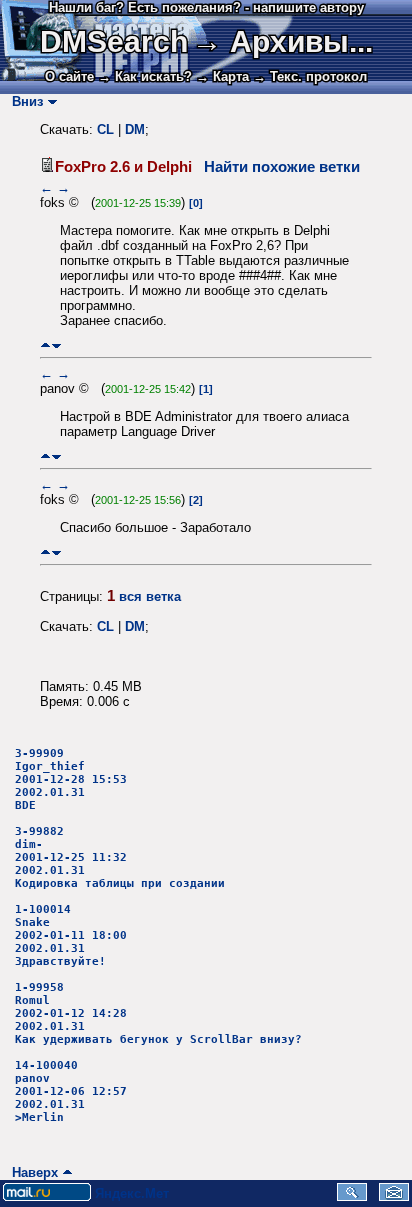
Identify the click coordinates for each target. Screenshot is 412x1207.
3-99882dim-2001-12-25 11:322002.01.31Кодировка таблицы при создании (120, 857)
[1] (206, 389)
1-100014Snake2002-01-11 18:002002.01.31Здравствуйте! (71, 935)
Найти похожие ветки (282, 167)
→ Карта (222, 76)
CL (105, 129)
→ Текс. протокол (310, 76)
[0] (196, 203)
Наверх (31, 1172)
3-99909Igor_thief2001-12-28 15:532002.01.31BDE (71, 779)
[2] (196, 500)
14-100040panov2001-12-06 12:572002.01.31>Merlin (71, 1091)
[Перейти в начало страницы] (45, 345)
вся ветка (150, 596)
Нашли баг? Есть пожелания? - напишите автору (206, 7)
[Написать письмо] (394, 1196)
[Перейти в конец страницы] (56, 345)
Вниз (23, 101)
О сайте (69, 76)
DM (135, 129)
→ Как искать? (145, 76)
